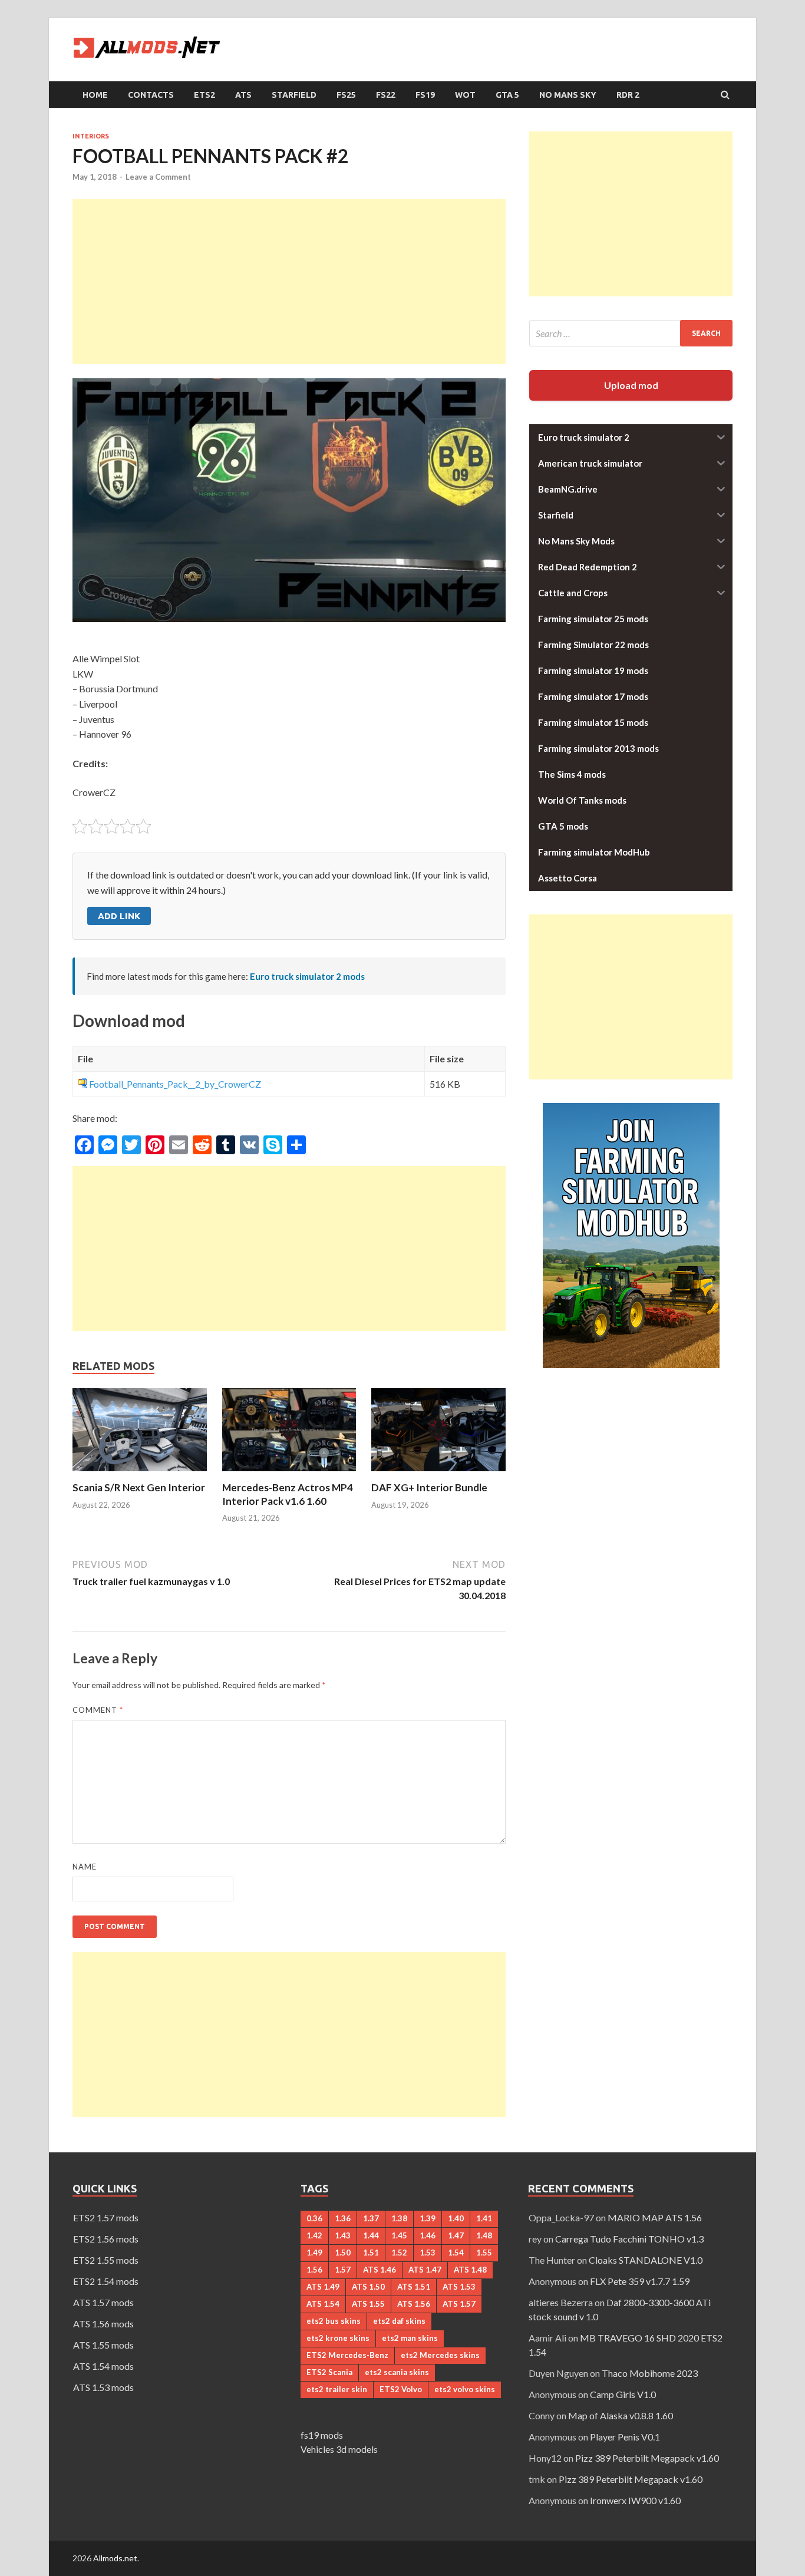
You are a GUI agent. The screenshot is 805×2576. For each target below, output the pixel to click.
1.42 (314, 2235)
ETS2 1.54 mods (106, 2281)
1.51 (371, 2253)
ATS (243, 95)
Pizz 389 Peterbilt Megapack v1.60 (647, 2458)
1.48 (484, 2235)
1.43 (343, 2235)
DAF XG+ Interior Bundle (429, 1487)
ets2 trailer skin (337, 2389)
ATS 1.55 (368, 2304)
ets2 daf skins (399, 2321)
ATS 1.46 (380, 2270)
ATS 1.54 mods (103, 2366)
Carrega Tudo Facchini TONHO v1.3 (629, 2239)
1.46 (428, 2235)
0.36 (314, 2218)
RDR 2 (628, 95)
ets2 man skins (410, 2338)
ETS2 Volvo (401, 2389)
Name (85, 1867)
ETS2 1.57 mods (106, 2217)
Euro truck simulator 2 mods (307, 976)
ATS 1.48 (470, 2270)
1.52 (399, 2253)
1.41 (484, 2218)
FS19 (425, 95)
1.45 (399, 2235)
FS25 (346, 95)
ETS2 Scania (329, 2372)
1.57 (343, 2270)
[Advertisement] (289, 282)
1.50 (343, 2253)
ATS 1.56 (414, 2304)
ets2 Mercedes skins (440, 2355)
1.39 (428, 2218)
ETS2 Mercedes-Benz (347, 2355)
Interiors (91, 136)
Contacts (151, 95)
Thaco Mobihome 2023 (650, 2373)
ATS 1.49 (323, 2287)
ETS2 (204, 95)
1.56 (314, 2270)
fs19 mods (322, 2435)
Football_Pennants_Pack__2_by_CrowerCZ (175, 1084)
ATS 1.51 (414, 2287)
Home (95, 95)
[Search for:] (631, 333)
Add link (119, 916)
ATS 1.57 (459, 2304)
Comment (98, 1710)
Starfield (294, 95)
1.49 (314, 2253)
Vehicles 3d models (339, 2449)
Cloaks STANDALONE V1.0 (646, 2260)
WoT (465, 95)
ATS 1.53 (459, 2287)
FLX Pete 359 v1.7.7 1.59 (640, 2281)
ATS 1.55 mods (103, 2345)
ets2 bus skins (334, 2321)
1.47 (456, 2235)
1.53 (428, 2253)
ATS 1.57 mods (103, 2302)
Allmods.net (115, 2558)
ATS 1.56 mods (103, 2324)
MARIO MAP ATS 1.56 (655, 2217)
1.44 (371, 2235)
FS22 (386, 95)
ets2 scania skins (397, 2372)
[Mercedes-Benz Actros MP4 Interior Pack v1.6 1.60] (289, 1474)
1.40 (456, 2218)
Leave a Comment (158, 177)
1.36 (343, 2218)
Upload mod (631, 385)
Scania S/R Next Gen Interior (139, 1487)
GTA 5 (507, 95)
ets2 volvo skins (465, 2389)
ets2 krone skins (338, 2338)
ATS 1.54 (323, 2304)
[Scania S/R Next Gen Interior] (140, 1474)
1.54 (456, 2253)
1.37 (371, 2218)
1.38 (399, 2218)
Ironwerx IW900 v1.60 (635, 2500)
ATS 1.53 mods (103, 2387)
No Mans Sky (568, 95)
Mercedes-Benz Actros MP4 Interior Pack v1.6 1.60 (288, 1494)
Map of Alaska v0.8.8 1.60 (621, 2415)
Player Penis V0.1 (625, 2437)
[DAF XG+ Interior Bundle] (438, 1474)
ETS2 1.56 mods (106, 2239)
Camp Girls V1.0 (623, 2394)
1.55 (484, 2253)
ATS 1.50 (368, 2287)
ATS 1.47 (425, 2270)
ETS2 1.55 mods (106, 2260)
